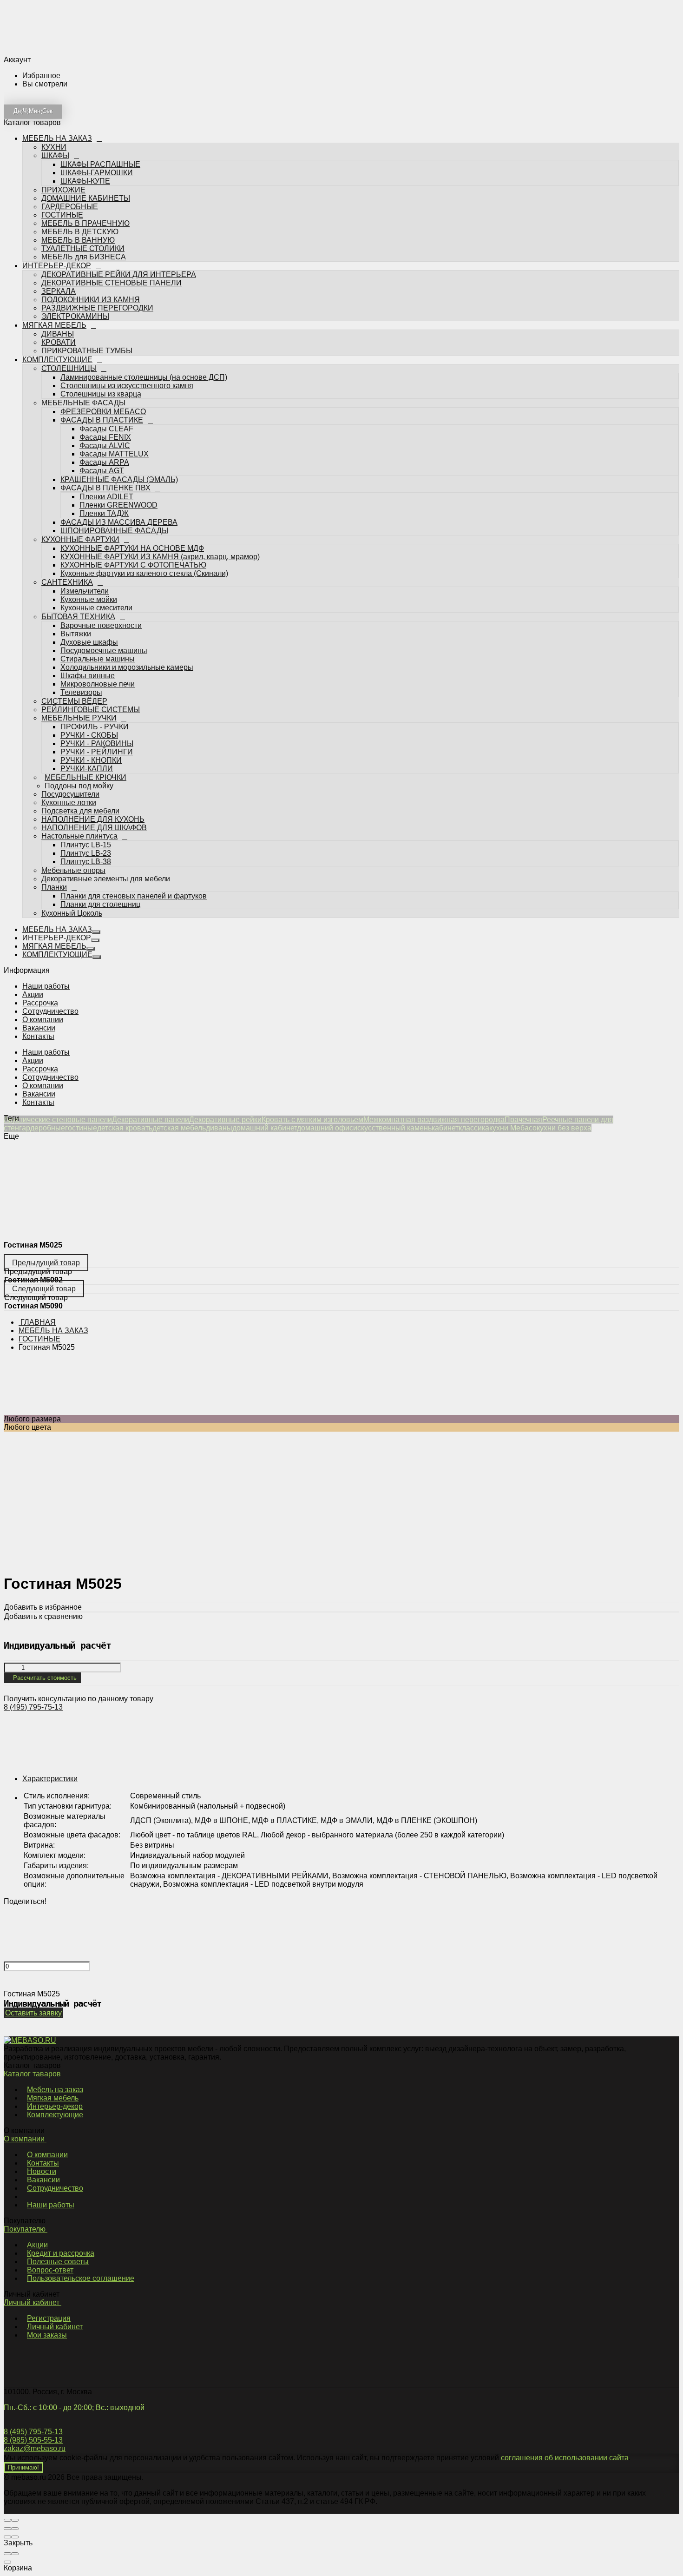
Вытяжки (76, 528)
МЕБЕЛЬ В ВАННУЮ (78, 135)
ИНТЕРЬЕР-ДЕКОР (57, 160)
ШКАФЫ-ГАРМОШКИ (97, 67)
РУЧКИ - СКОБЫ (89, 630)
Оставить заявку (33, 2013)
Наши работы (46, 986)
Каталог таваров (33, 2074)
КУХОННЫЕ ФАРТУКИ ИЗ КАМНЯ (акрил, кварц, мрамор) (160, 451)
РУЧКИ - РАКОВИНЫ (97, 638)
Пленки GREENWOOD (118, 400)
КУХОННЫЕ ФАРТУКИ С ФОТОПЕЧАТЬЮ (133, 459)
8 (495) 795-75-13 (33, 1707)
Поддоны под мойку (76, 680)
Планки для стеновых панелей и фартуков (134, 790)
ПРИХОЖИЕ (63, 84)
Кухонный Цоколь (72, 808)
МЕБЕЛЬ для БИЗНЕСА (84, 151)
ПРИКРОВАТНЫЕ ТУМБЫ (87, 245)
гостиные (81, 1128)
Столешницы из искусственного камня (127, 280)
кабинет (445, 1128)
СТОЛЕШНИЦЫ (69, 263)
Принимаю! (23, 2467)
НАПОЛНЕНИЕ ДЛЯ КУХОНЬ (93, 714)
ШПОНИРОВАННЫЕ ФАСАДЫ (114, 425)
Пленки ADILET (106, 391)
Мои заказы (47, 2335)
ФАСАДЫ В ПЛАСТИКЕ (102, 314)
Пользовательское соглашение (81, 2278)
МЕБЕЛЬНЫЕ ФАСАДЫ (83, 297)
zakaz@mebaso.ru (35, 2448)
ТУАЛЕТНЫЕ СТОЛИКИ (83, 143)
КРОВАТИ (59, 237)
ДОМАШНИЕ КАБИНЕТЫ (86, 93)
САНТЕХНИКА (67, 477)
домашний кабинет (265, 1128)
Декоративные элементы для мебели (106, 773)
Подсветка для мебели (80, 705)
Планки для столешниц (100, 799)
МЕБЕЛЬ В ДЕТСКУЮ (80, 126)
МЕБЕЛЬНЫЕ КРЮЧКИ (82, 672)
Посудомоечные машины (104, 545)
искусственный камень (392, 1128)
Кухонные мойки (89, 494)
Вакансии (39, 1028)
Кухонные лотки (69, 697)
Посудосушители (70, 689)
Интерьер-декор (55, 2106)
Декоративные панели (151, 1120)
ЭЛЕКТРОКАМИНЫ (75, 211)
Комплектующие (55, 2115)
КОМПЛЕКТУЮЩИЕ (58, 254)
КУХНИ (54, 42)
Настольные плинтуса (79, 730)
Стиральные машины (98, 553)
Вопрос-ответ (50, 2270)
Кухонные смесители (96, 502)
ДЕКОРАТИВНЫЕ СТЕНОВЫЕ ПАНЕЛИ (112, 177)
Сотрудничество (50, 1011)
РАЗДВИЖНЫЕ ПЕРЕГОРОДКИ (97, 202)
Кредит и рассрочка (61, 2253)
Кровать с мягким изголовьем (312, 1120)
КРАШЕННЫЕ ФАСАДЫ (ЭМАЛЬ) (119, 374)
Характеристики (50, 1779)
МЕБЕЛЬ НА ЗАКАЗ (59, 33)
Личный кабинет (33, 2302)
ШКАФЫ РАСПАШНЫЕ (100, 59)
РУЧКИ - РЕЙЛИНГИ (97, 646)
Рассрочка (40, 1003)
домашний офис (325, 1128)
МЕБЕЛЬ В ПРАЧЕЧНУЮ (85, 118)
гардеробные (42, 1128)
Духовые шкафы (89, 537)
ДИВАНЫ (58, 228)
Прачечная (523, 1120)
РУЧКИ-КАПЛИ (87, 663)
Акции (33, 994)
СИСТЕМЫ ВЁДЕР (74, 596)
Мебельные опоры (73, 765)
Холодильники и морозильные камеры (127, 562)
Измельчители (85, 485)
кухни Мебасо (513, 1128)
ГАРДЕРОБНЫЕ (70, 101)
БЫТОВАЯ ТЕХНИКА (78, 511)
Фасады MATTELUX (114, 348)
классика (474, 1128)
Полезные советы (58, 2262)
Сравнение (72, 880)
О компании (43, 1020)
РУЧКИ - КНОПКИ (91, 655)
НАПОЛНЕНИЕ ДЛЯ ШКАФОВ (94, 722)
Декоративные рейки (225, 1120)
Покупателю (26, 2229)
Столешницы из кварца (101, 288)
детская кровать (125, 1128)
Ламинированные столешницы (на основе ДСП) (144, 272)
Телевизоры (81, 587)
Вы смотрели (75, 891)
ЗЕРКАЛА (59, 186)
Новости (42, 2171)
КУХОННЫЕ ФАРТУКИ (80, 434)
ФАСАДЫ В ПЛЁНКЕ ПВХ (105, 382)
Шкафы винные (88, 570)
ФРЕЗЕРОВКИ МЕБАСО (103, 306)
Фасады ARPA (104, 357)
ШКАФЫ (55, 50)
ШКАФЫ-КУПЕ (85, 76)
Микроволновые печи (98, 578)
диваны (219, 1128)
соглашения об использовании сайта (565, 2458)
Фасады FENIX (105, 332)
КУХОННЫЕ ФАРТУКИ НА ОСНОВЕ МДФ (132, 443)
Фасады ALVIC (105, 340)
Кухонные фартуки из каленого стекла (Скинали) (144, 468)
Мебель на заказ (55, 2090)
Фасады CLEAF (106, 323)
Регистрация (49, 2318)
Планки (54, 782)
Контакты (38, 1036)
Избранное (72, 869)
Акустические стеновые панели (58, 1120)
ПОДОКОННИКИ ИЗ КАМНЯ (91, 194)
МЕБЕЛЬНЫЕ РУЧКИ (79, 612)
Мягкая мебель (53, 2098)
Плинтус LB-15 (86, 739)
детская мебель (179, 1128)
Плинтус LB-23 (86, 748)
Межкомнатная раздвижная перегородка (434, 1120)
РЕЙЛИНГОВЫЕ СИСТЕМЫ (91, 604)
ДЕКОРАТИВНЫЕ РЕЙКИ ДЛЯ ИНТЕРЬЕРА (119, 169)
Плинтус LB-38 (86, 756)
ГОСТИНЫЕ (62, 109)
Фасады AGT (102, 365)
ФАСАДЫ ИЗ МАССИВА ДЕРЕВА (119, 417)
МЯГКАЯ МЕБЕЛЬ (55, 220)
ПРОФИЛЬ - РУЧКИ (95, 621)
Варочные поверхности (101, 520)
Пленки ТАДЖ (104, 408)
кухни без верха (564, 1128)
